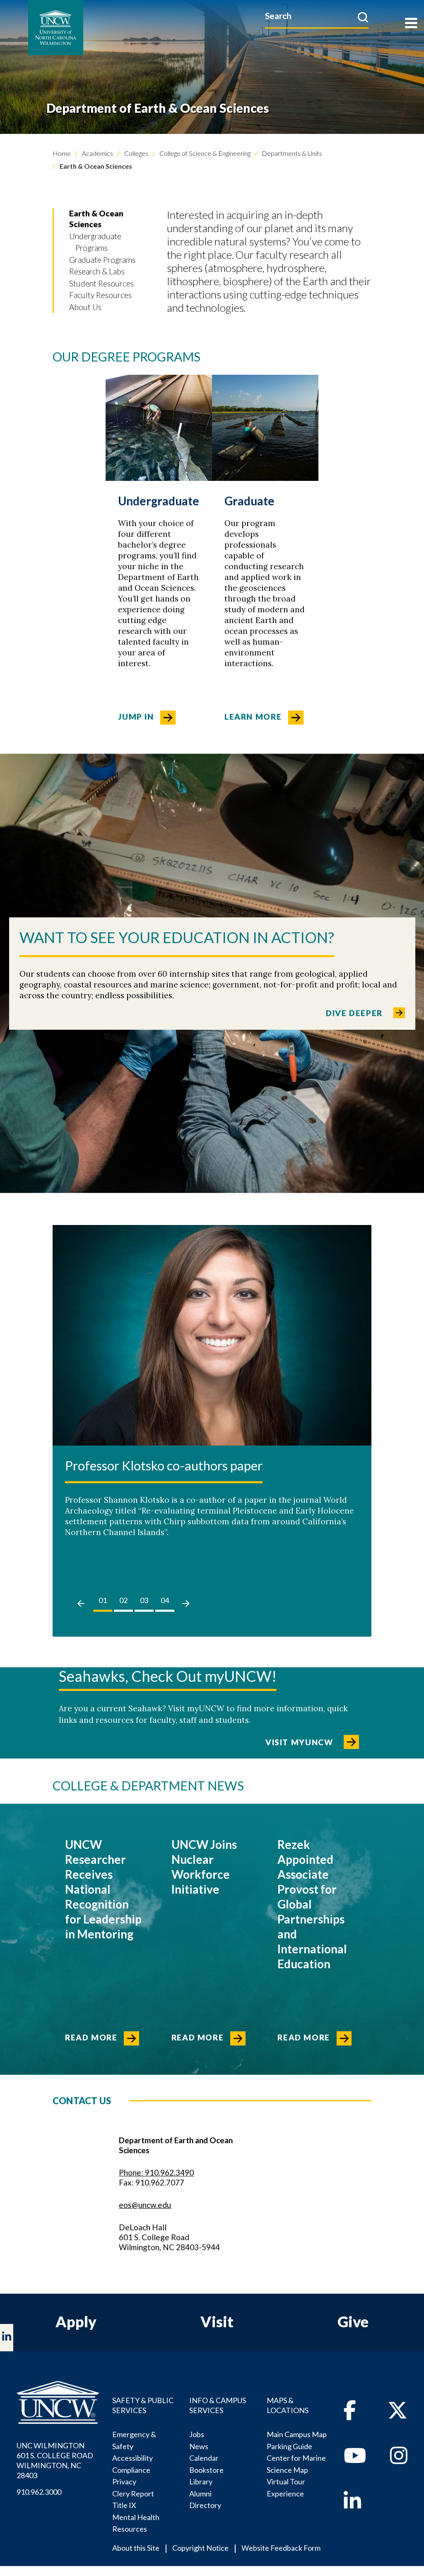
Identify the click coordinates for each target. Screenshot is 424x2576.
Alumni (200, 2494)
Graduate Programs (102, 260)
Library (201, 2481)
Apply (76, 2321)
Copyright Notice (200, 2548)
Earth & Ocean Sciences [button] (96, 219)
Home (62, 153)
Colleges (136, 153)
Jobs (197, 2434)
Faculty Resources (100, 295)
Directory (205, 2505)
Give (353, 2321)
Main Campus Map (297, 2434)
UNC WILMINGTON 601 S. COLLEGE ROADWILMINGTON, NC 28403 (55, 2460)
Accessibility (132, 2458)
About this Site (136, 2548)
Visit (217, 2321)
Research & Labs (97, 271)
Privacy (124, 2481)
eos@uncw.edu (145, 2205)
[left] (81, 1603)
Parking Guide (289, 2446)
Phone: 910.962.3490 (156, 2172)
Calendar (204, 2458)
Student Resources (101, 283)
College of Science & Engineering (204, 153)
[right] (186, 1603)
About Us (85, 307)
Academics (97, 153)
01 (103, 1600)
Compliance (131, 2470)
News (199, 2446)
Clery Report (133, 2494)
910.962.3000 (39, 2492)
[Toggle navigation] (411, 24)
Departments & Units (291, 153)
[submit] (363, 17)
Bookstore (206, 2470)
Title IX (124, 2505)
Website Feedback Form (281, 2548)
